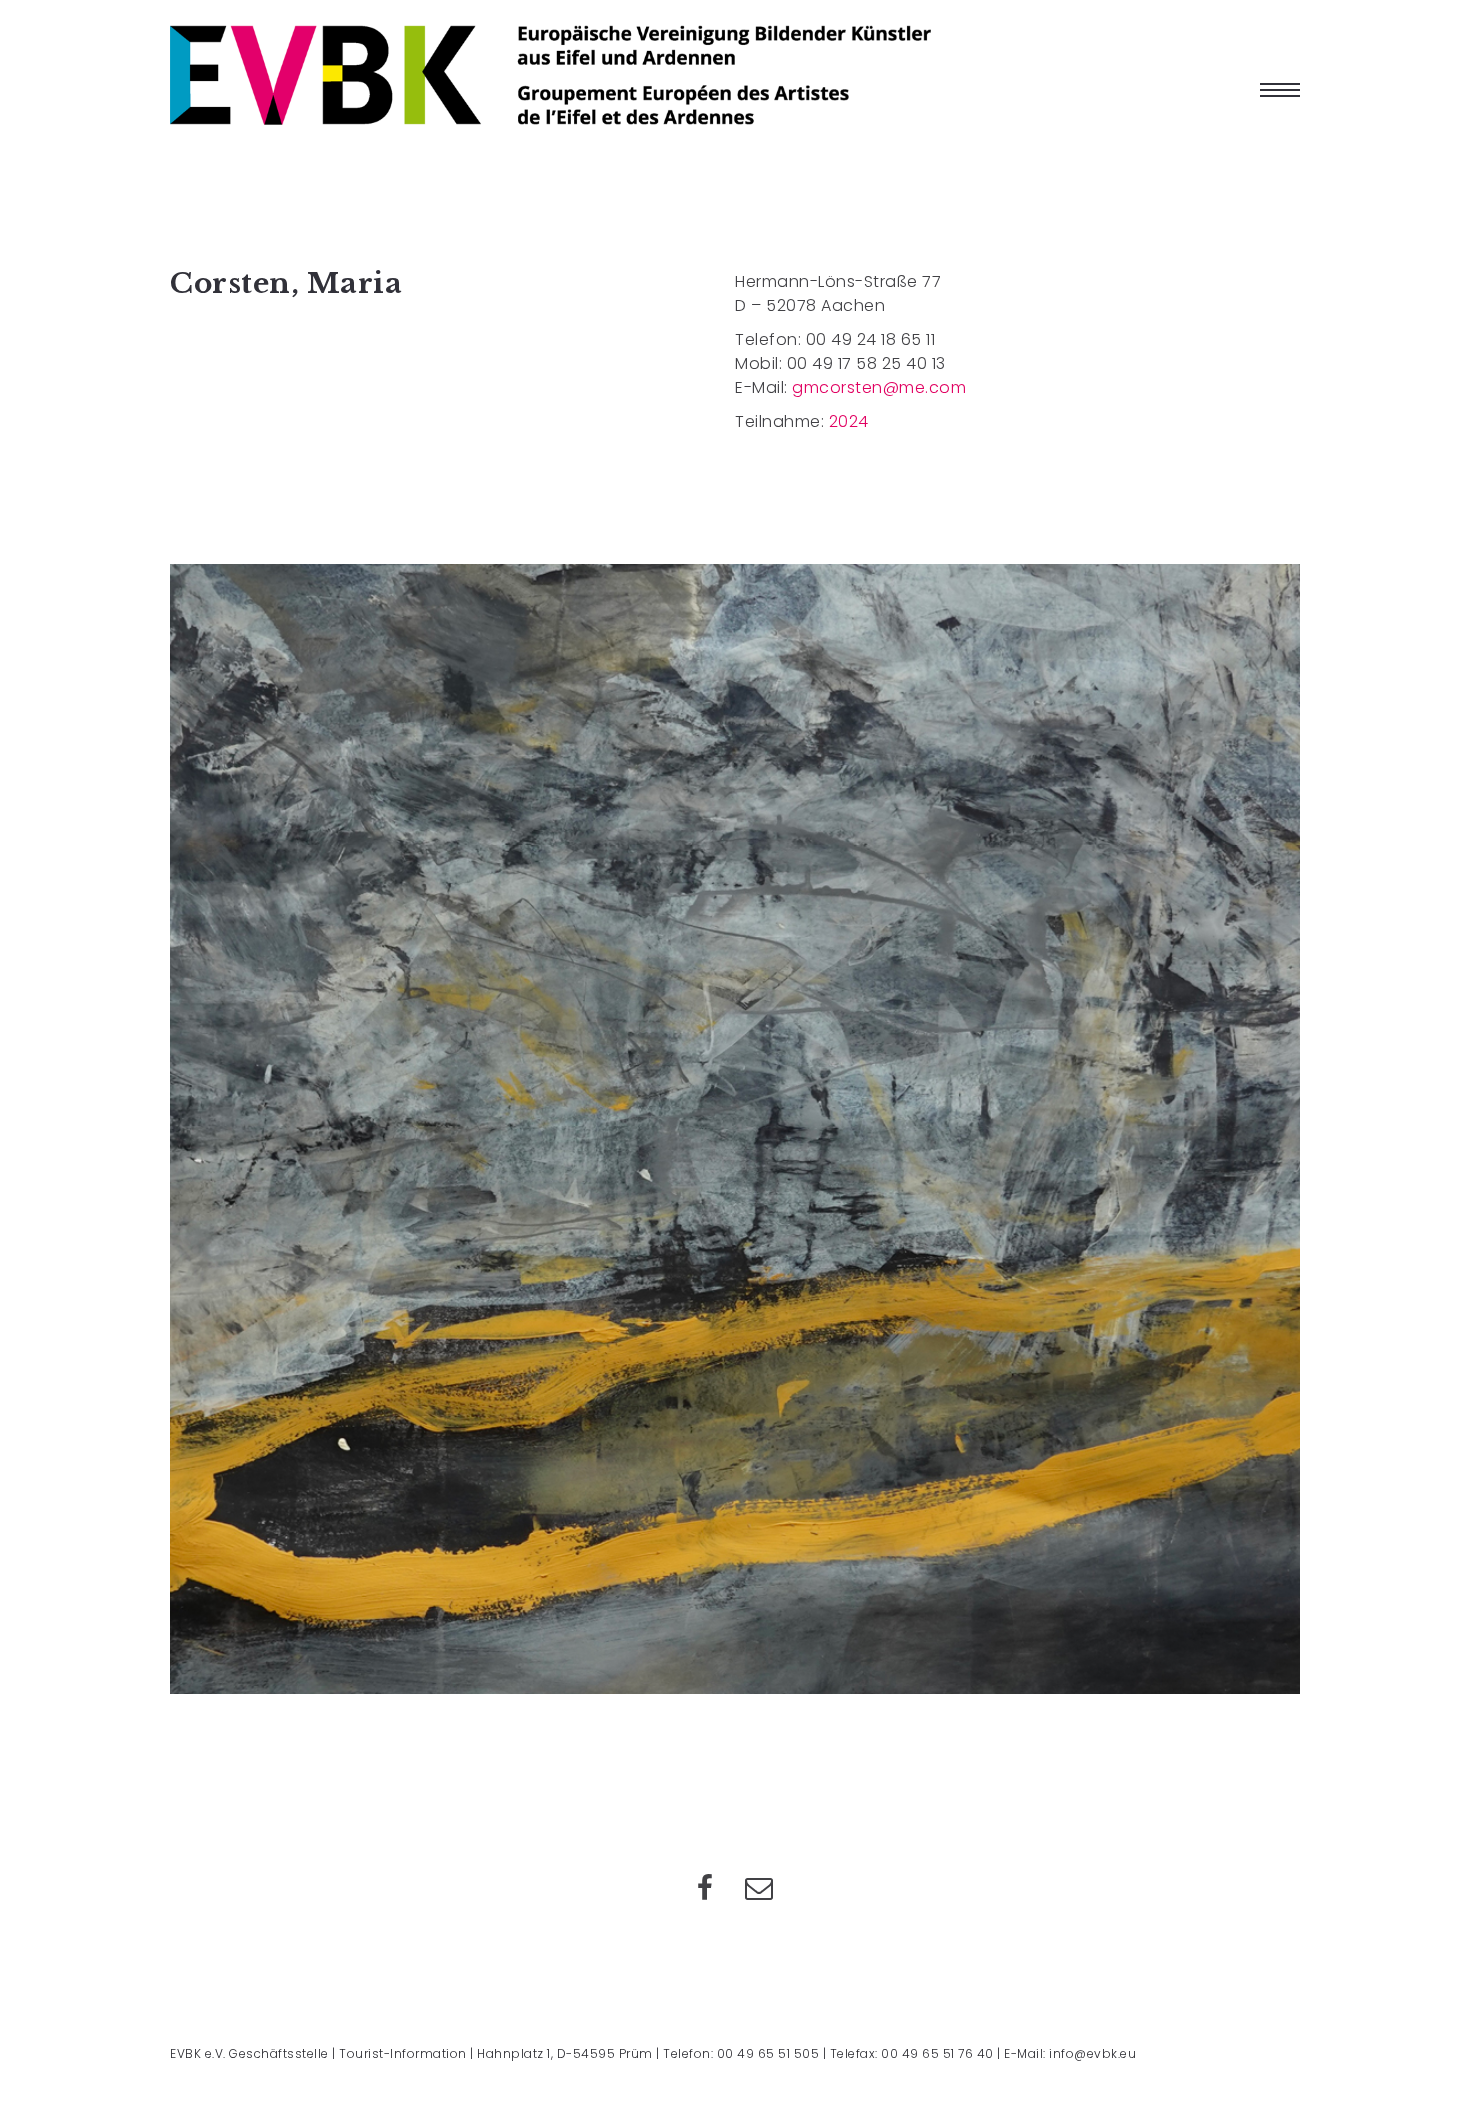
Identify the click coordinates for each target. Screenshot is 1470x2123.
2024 (849, 421)
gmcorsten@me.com (879, 387)
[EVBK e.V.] (550, 75)
